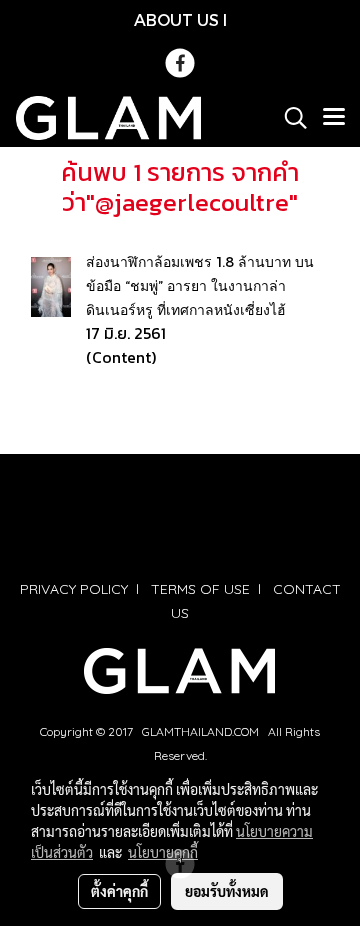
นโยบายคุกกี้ (163, 852)
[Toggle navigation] (334, 118)
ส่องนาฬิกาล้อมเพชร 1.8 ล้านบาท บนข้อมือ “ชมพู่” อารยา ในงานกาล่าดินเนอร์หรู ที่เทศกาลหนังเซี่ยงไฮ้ (200, 285)
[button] (289, 118)
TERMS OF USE (200, 589)
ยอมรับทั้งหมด (227, 891)
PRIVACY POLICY (74, 589)
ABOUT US (176, 19)
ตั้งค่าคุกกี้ (119, 891)
